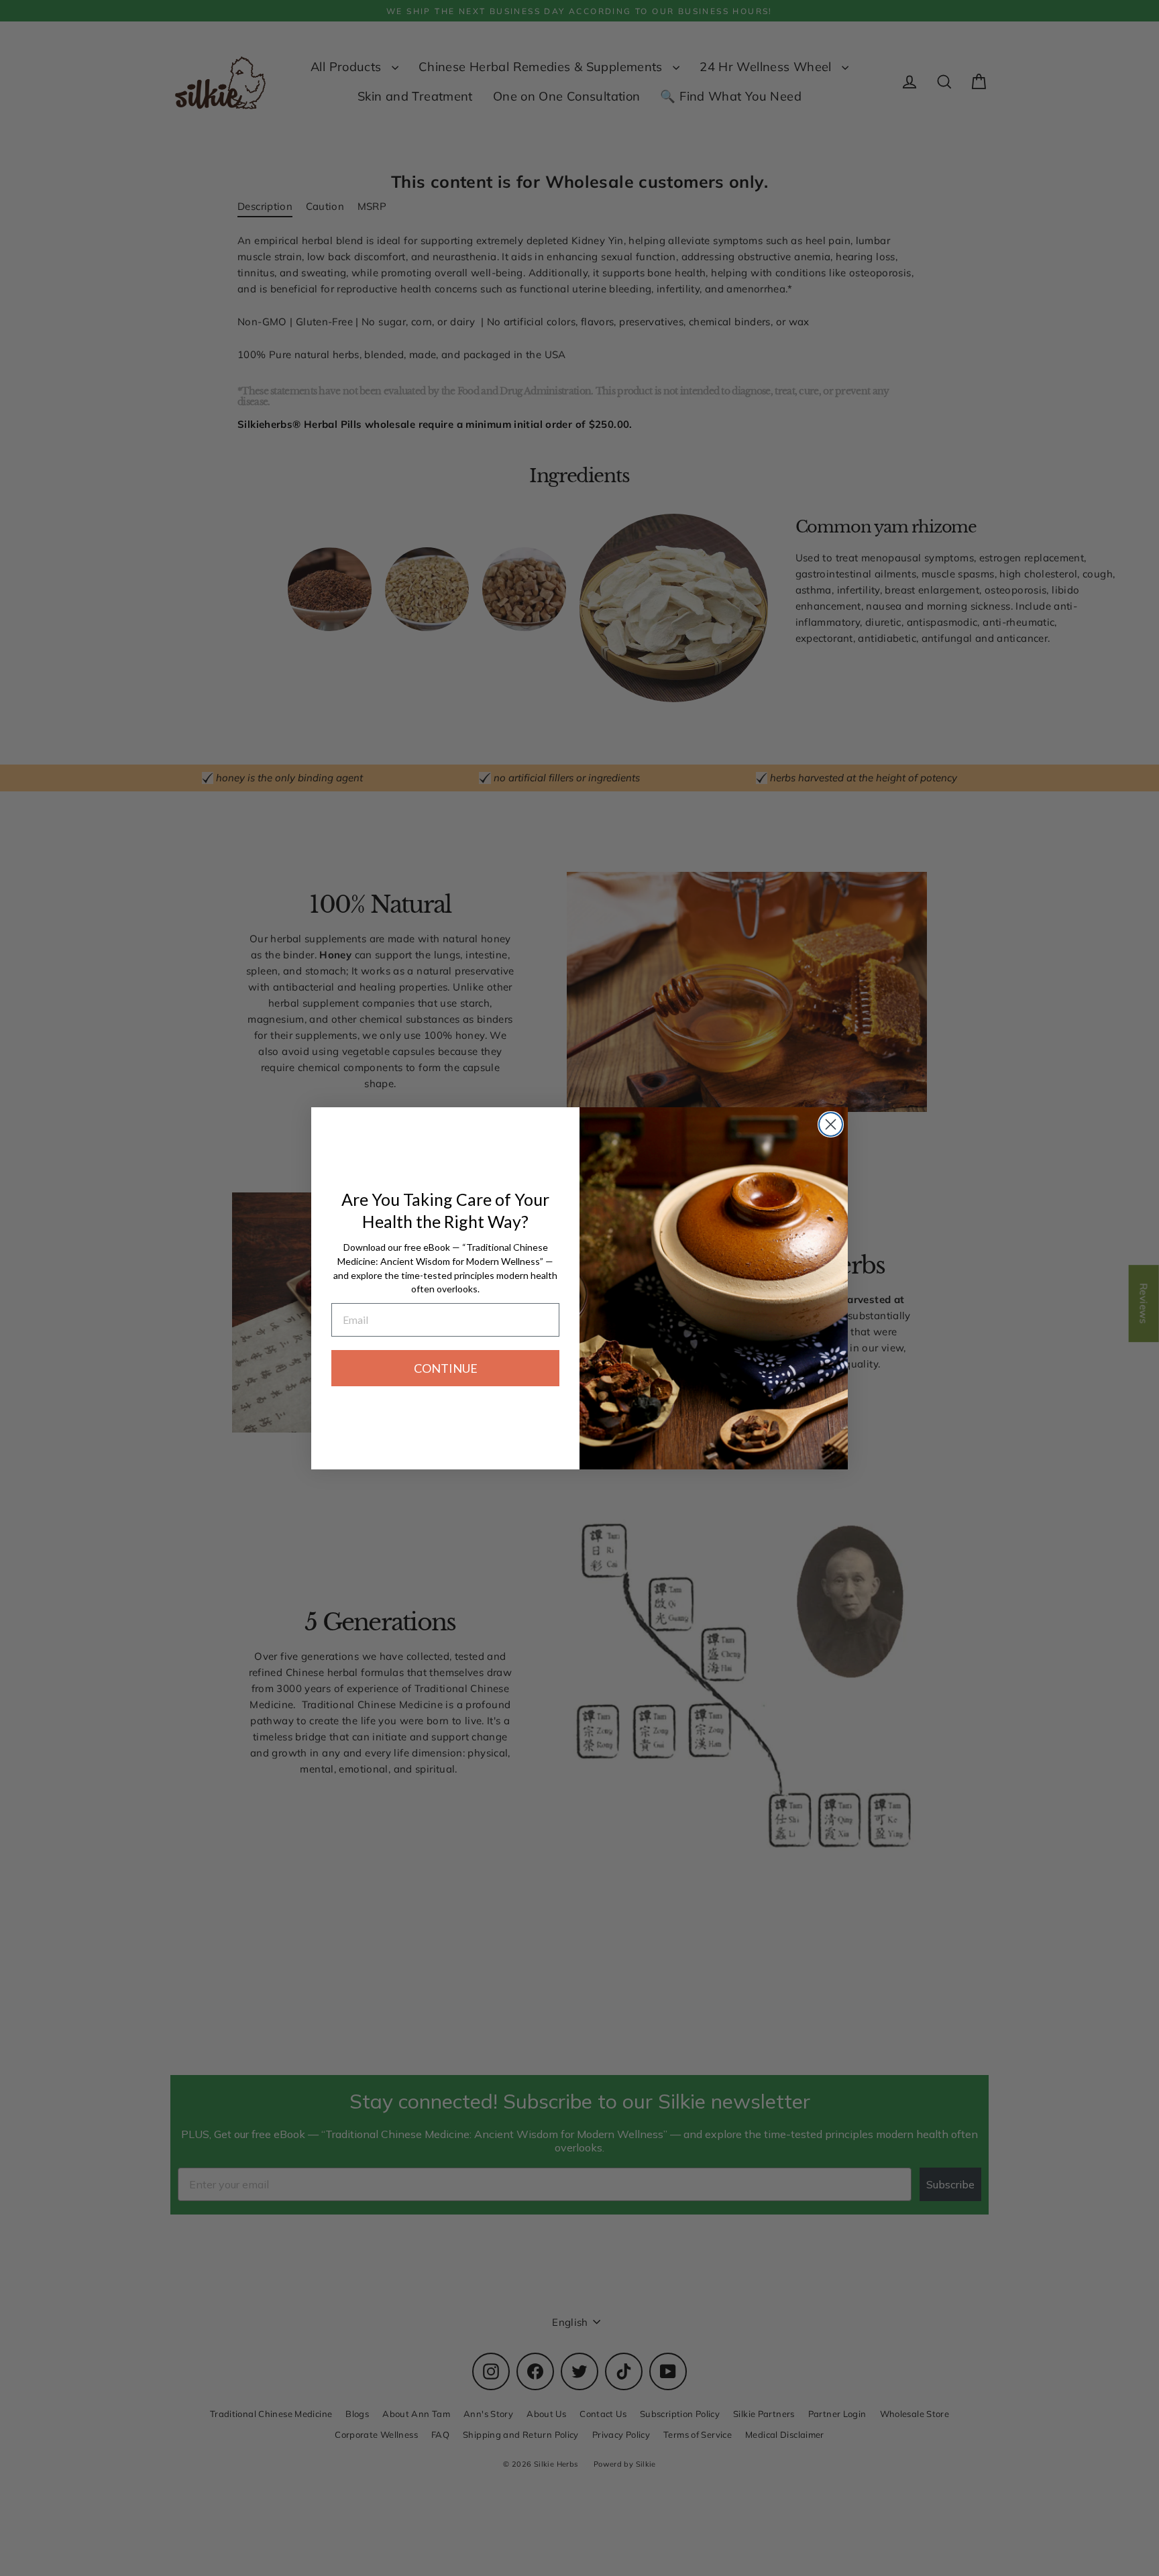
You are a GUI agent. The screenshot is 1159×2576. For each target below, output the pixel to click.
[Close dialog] (831, 1124)
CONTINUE (446, 1368)
